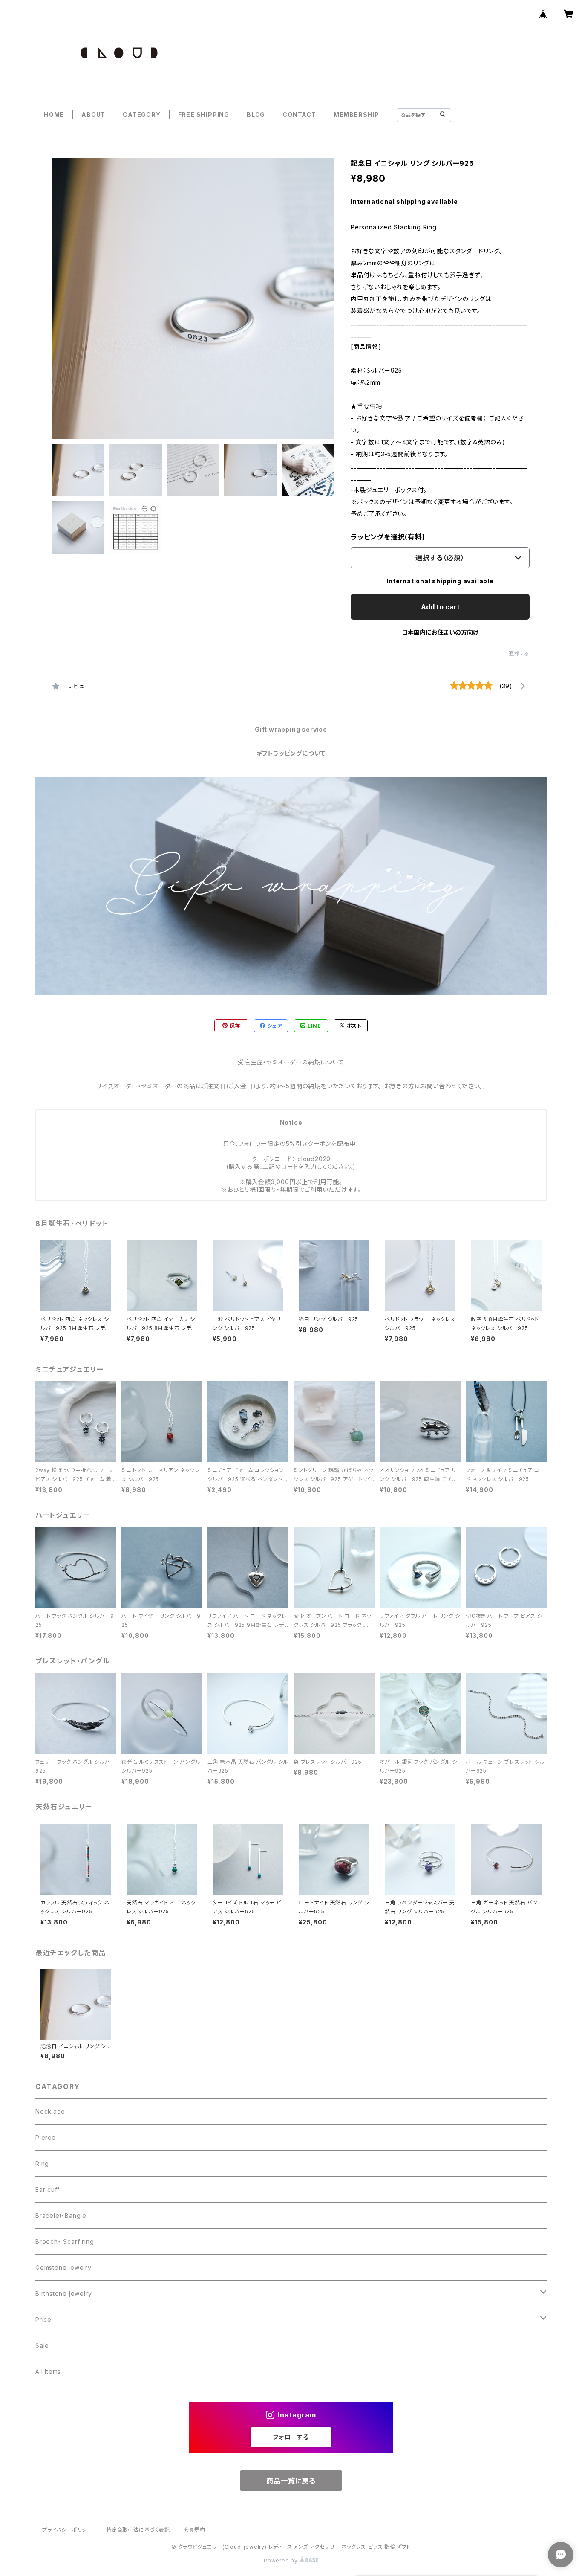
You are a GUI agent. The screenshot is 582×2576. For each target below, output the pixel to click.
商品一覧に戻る (291, 2481)
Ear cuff (47, 2189)
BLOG (256, 114)
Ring (42, 2163)
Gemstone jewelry (63, 2267)
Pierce (46, 2137)
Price (43, 2320)
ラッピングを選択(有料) (388, 537)
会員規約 (194, 2530)
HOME (54, 114)
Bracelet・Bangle (61, 2215)
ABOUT (93, 114)
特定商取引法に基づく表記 (138, 2530)
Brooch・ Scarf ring (65, 2241)
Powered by (282, 2560)
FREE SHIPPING (204, 114)
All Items (48, 2372)
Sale (42, 2346)
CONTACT (299, 114)
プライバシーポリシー (67, 2530)
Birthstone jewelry (63, 2293)
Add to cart (440, 607)
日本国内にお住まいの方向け (440, 632)
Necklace (50, 2111)
